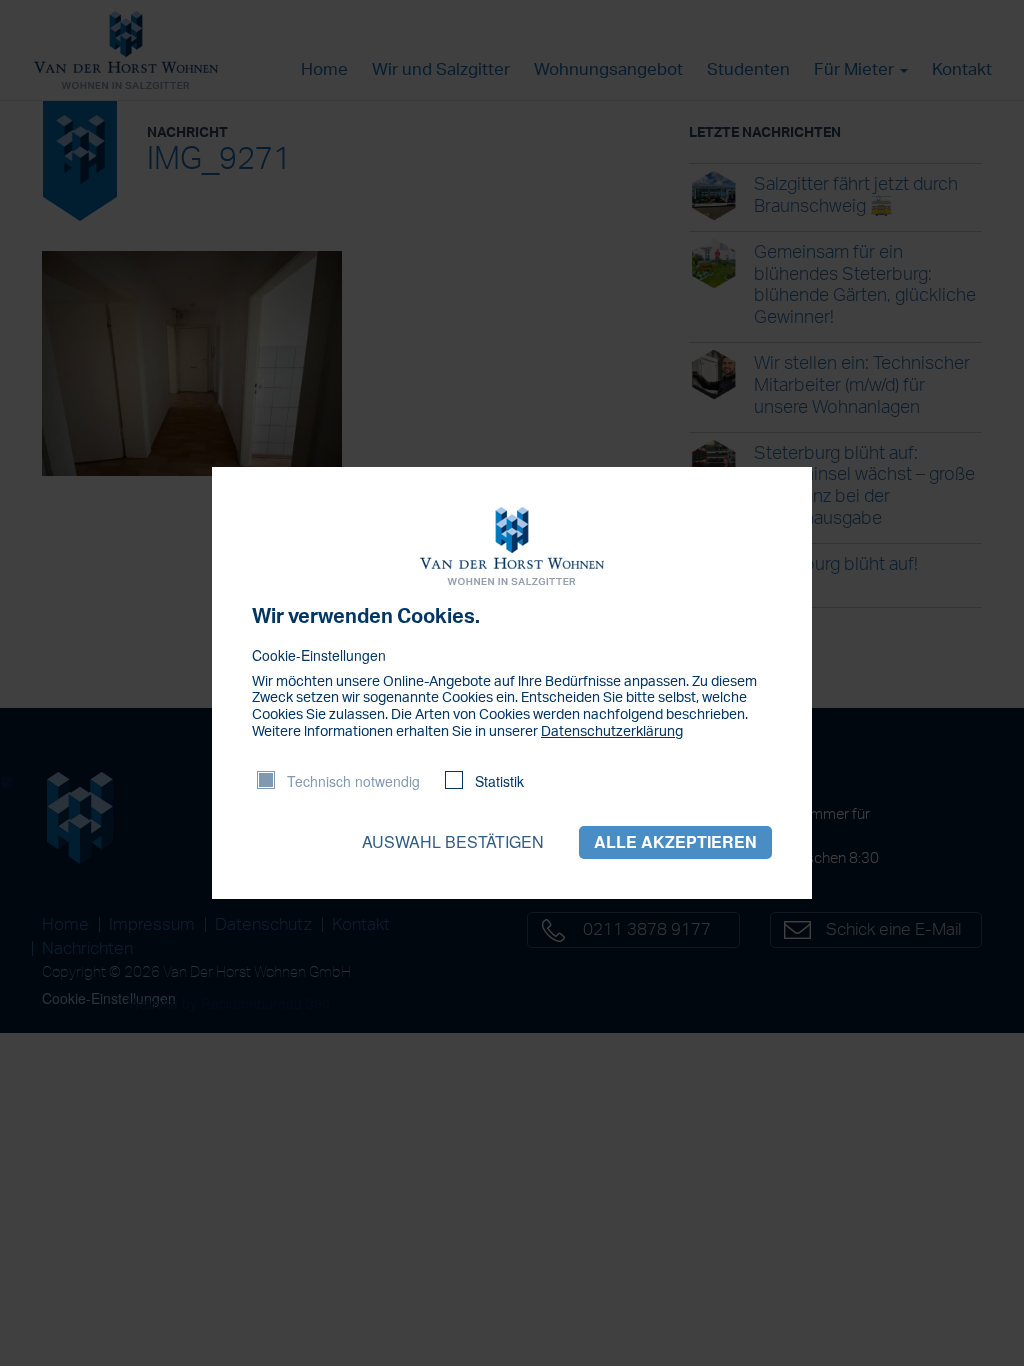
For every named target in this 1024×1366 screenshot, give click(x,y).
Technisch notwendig (353, 781)
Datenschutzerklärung (612, 732)
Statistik (499, 781)
